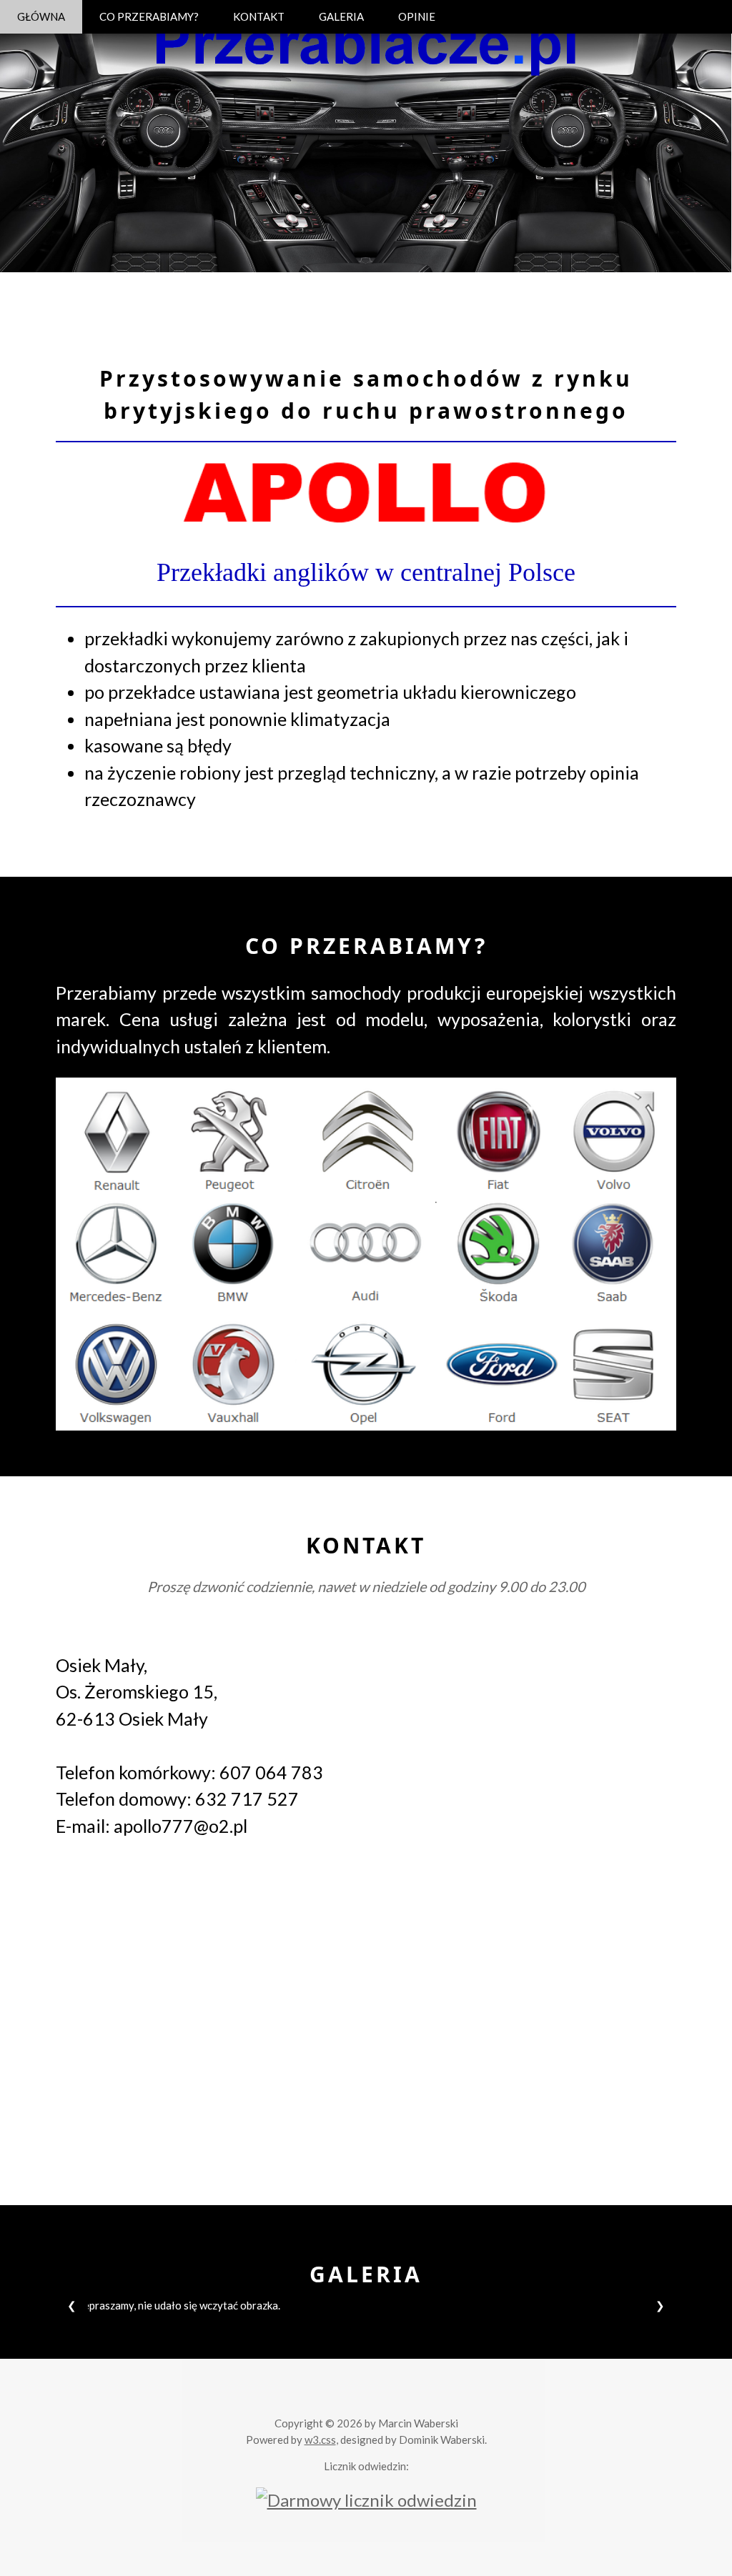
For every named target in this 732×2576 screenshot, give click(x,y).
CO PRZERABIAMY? (149, 16)
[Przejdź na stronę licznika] (366, 2498)
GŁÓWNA (41, 16)
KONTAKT (259, 16)
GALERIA (341, 16)
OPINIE (417, 16)
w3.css (320, 2440)
